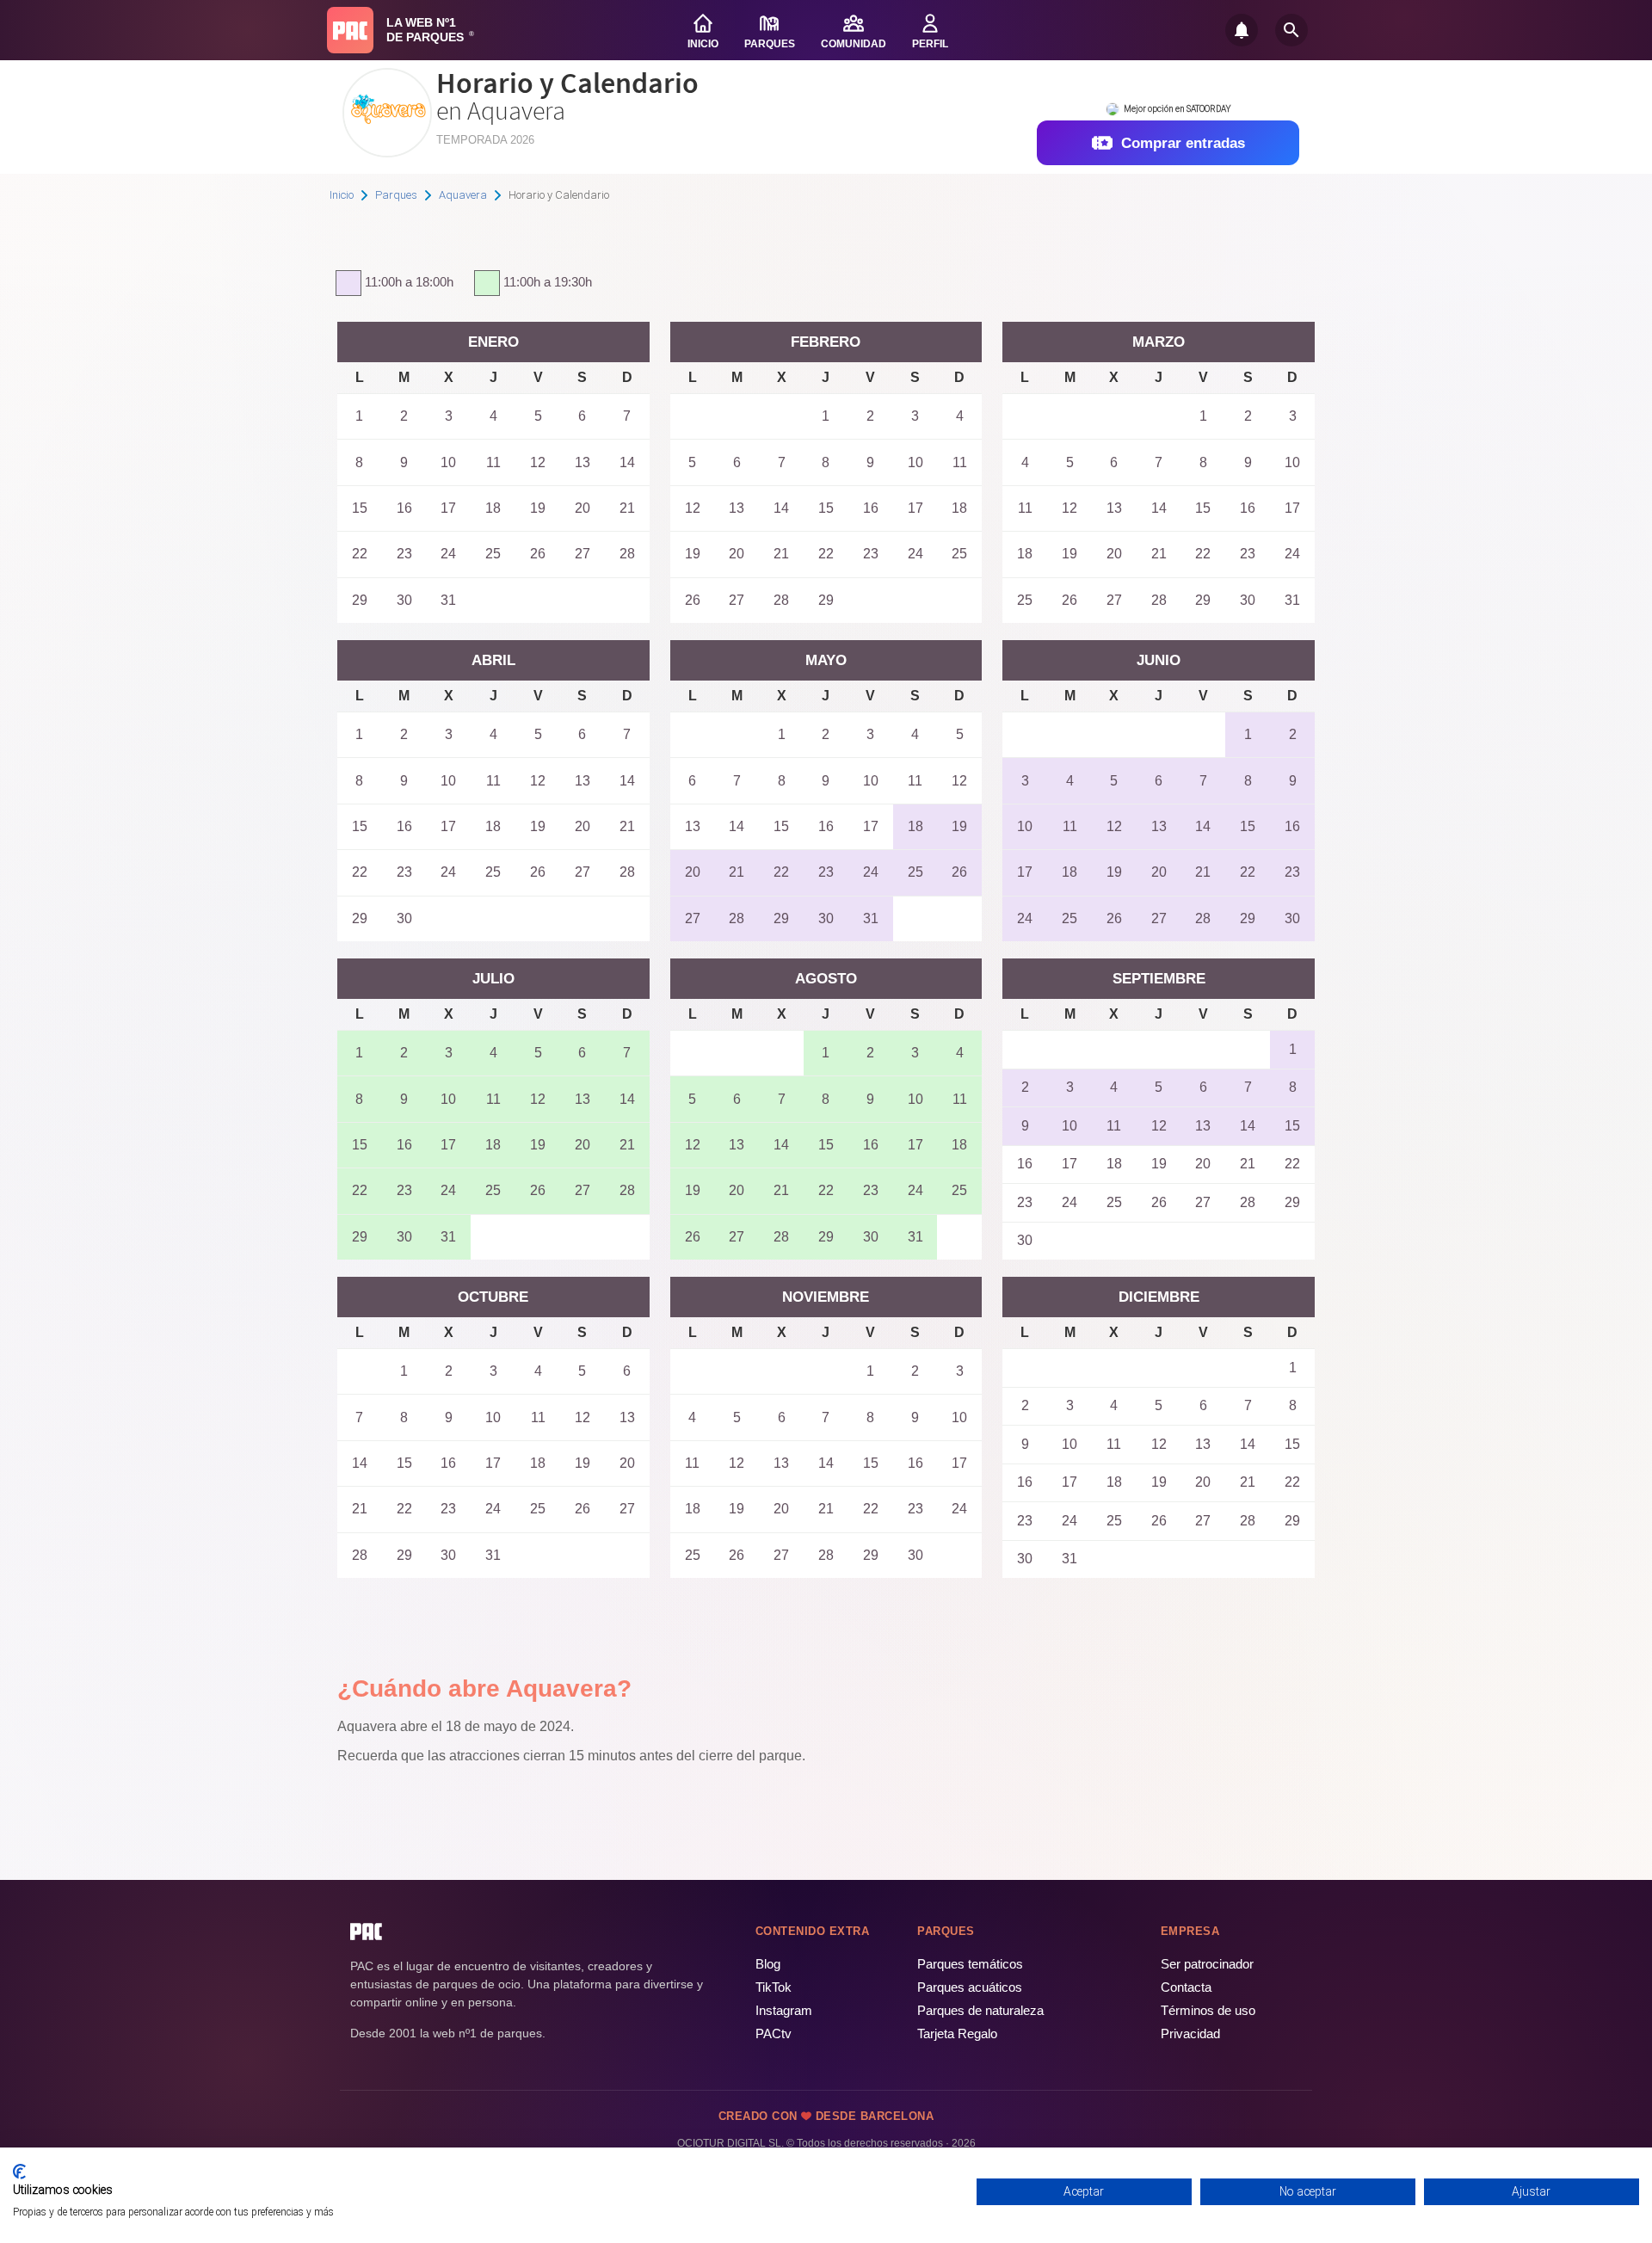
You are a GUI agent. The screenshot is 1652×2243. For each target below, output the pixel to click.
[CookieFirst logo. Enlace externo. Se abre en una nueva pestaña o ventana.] (19, 2172)
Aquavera (463, 195)
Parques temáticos (970, 1964)
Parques (396, 195)
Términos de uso (1208, 2010)
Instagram (784, 2010)
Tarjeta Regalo (957, 2033)
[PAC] (350, 30)
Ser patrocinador (1207, 1964)
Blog (768, 1964)
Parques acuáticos (970, 1987)
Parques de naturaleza (980, 2010)
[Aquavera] (387, 151)
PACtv (774, 2033)
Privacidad (1190, 2033)
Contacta (1186, 1987)
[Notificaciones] (1242, 30)
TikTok (774, 1987)
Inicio (342, 195)
